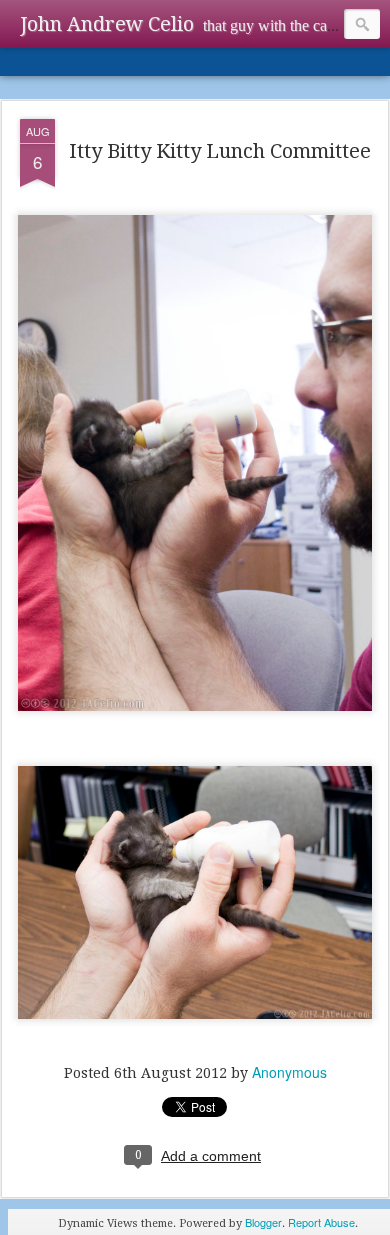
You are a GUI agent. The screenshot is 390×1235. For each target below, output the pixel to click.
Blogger (263, 1222)
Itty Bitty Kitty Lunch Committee (220, 151)
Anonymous (289, 1072)
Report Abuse (321, 1222)
